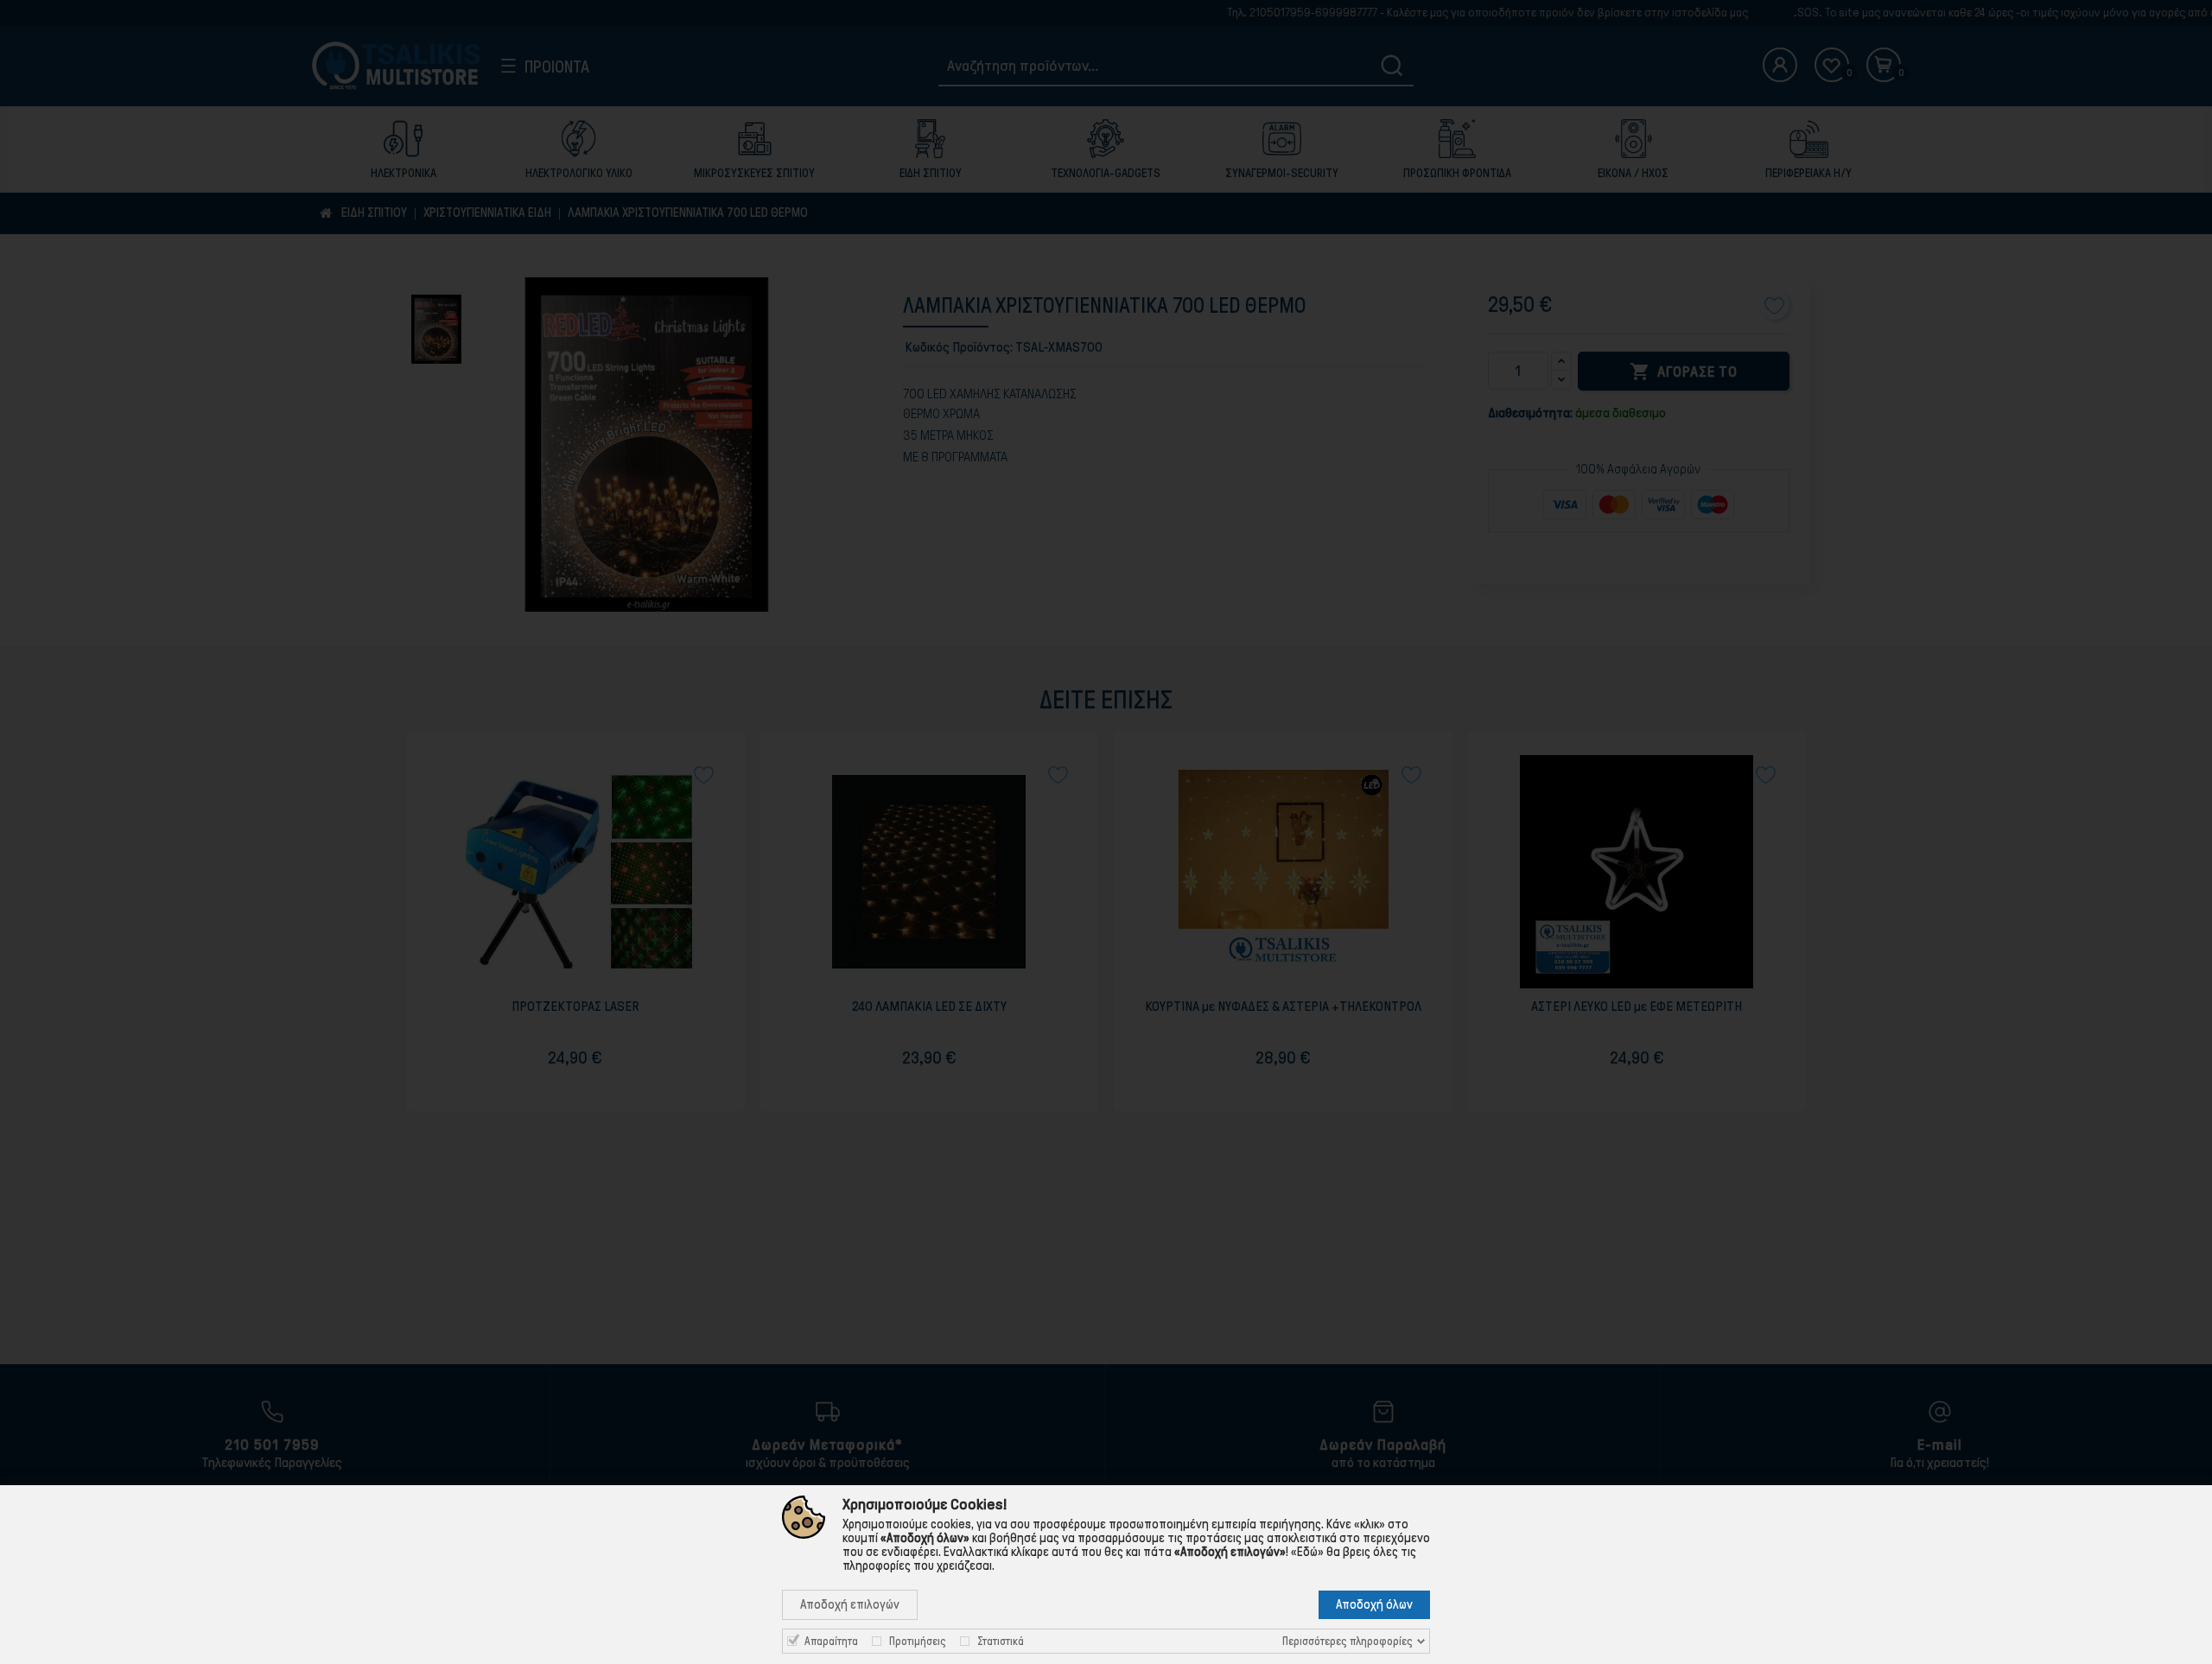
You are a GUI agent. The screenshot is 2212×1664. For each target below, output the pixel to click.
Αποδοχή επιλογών (850, 1604)
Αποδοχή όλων (1374, 1604)
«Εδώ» (1307, 1552)
